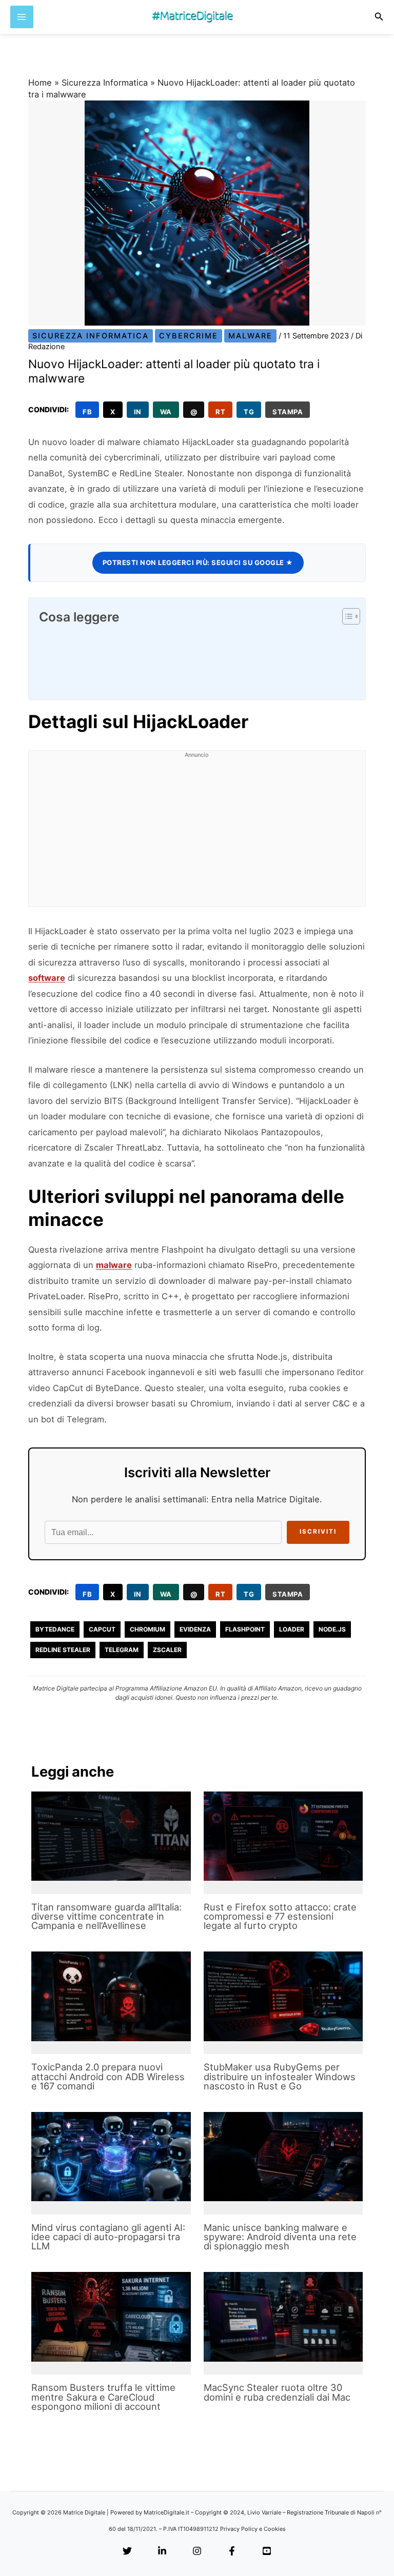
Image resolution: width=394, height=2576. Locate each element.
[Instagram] (197, 2551)
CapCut (102, 1629)
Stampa (288, 412)
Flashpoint (245, 1629)
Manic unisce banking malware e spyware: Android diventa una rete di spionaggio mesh (280, 2237)
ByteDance (55, 1629)
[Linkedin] (162, 2551)
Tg (249, 412)
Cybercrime (189, 336)
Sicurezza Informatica (105, 83)
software (47, 978)
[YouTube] (267, 2551)
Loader (292, 1629)
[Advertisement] (197, 835)
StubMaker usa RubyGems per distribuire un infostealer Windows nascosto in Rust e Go (280, 2076)
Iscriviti (318, 1532)
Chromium (147, 1629)
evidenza (195, 1629)
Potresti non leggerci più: (198, 562)
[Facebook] (232, 2551)
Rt (220, 412)
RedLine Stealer (63, 1650)
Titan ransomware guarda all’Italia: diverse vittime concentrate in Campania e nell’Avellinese (106, 1916)
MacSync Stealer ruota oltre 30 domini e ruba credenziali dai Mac (277, 2392)
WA (166, 412)
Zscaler (167, 1650)
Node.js (332, 1629)
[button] (379, 17)
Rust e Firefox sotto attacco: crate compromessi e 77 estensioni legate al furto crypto (280, 1916)
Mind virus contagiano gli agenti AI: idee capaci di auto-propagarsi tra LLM (108, 2237)
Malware (250, 336)
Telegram (122, 1650)
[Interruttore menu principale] (22, 17)
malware (114, 1265)
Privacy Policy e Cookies (253, 2529)
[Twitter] (127, 2551)
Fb (87, 412)
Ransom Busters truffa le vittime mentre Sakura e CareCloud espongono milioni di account (103, 2397)
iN (138, 412)
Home (40, 83)
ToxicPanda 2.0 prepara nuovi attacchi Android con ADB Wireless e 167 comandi (108, 2076)
